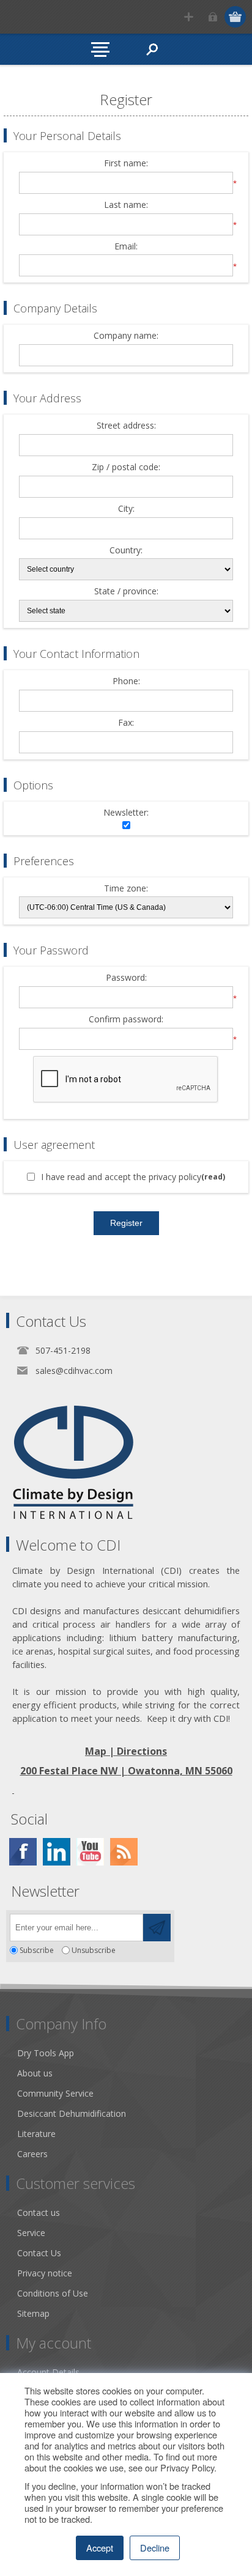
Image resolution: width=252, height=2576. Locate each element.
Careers (32, 2154)
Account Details (48, 2372)
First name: (126, 164)
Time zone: (126, 889)
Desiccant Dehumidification (72, 2113)
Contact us (39, 2212)
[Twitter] (57, 1852)
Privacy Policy (187, 2467)
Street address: (126, 426)
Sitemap (33, 2313)
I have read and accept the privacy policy (121, 1177)
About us (35, 2073)
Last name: (126, 205)
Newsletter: (126, 813)
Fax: (126, 723)
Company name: (126, 336)
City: (126, 509)
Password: (126, 978)
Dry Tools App (46, 2053)
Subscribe (37, 1950)
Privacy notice (45, 2273)
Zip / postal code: (126, 467)
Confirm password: (126, 1020)
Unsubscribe (94, 1950)
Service (31, 2233)
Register (189, 17)
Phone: (126, 681)
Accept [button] (100, 2548)
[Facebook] (23, 1852)
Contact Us (39, 2253)
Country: (126, 551)
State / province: (126, 592)
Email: (126, 247)
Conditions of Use (53, 2293)
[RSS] (124, 1852)
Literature (36, 2134)
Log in (213, 17)
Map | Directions (126, 1751)
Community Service (55, 2093)
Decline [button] (155, 2548)
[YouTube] (90, 1852)
